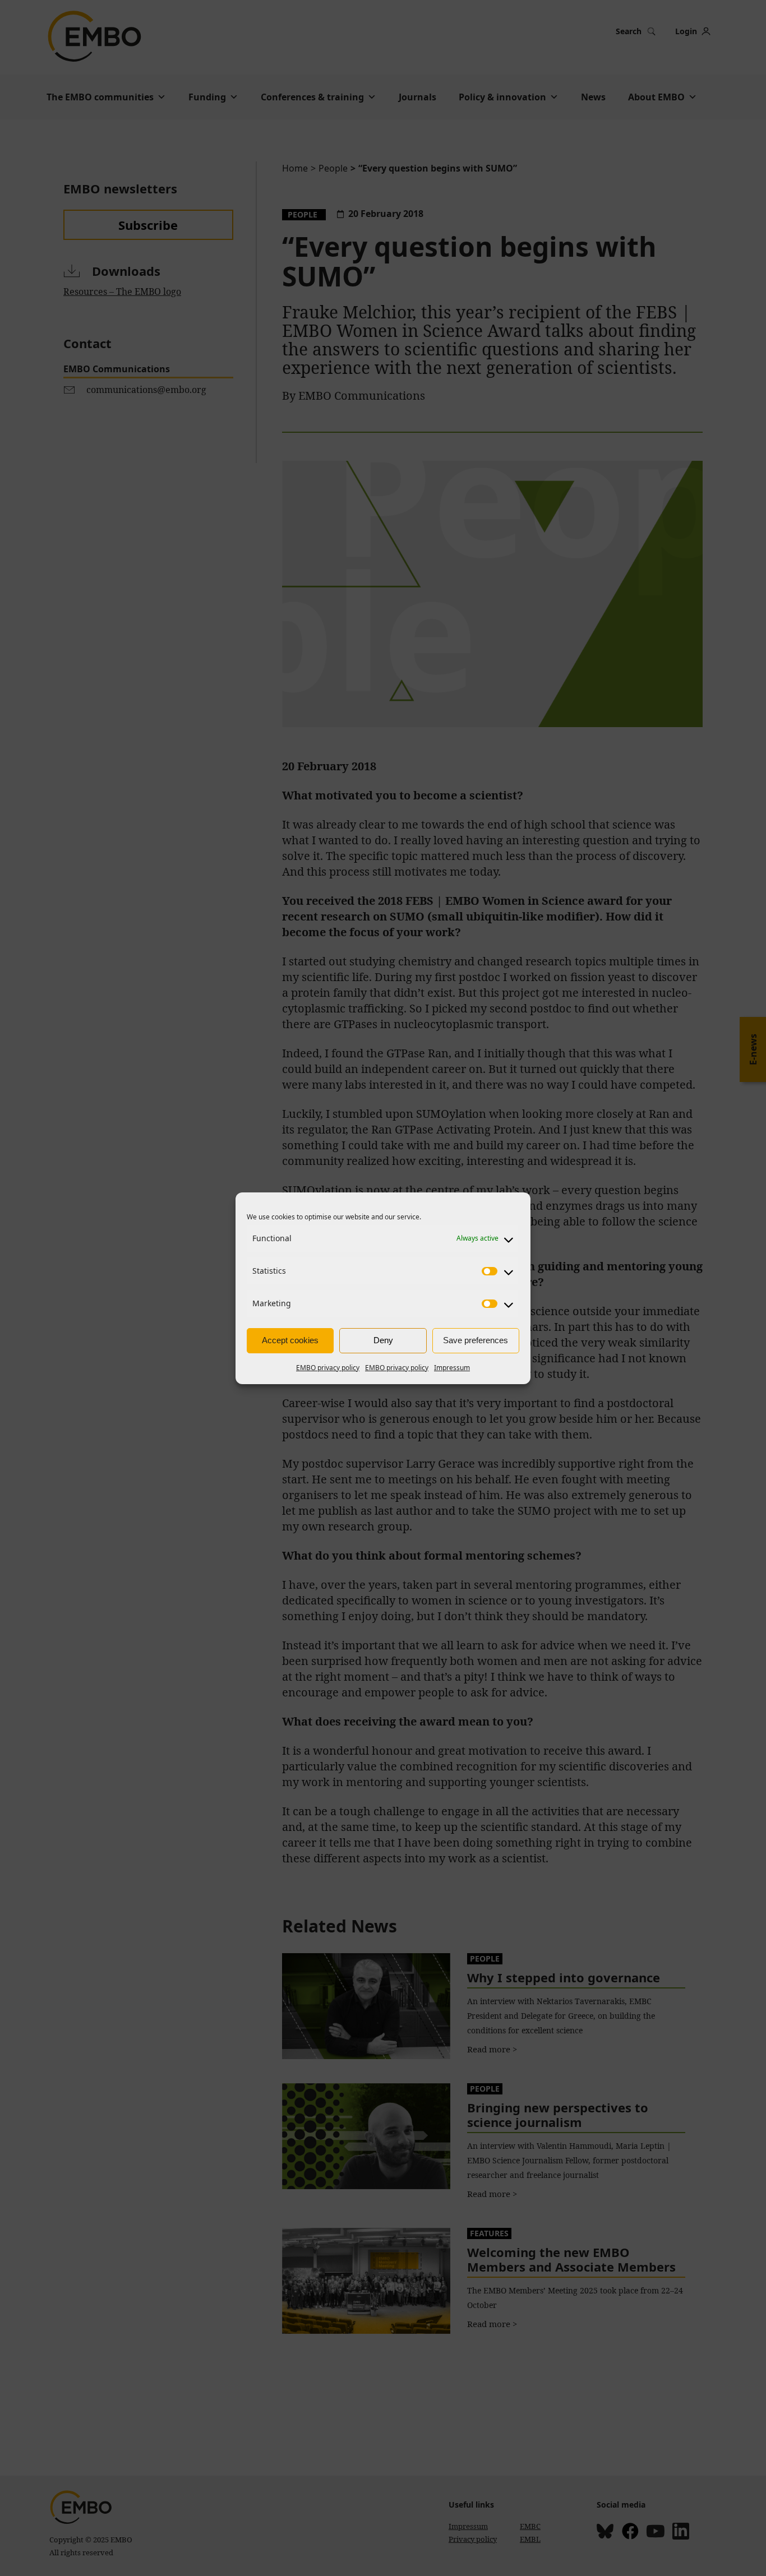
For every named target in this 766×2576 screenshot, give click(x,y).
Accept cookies (290, 1340)
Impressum (452, 1368)
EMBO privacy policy (328, 1368)
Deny (383, 1340)
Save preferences (476, 1340)
